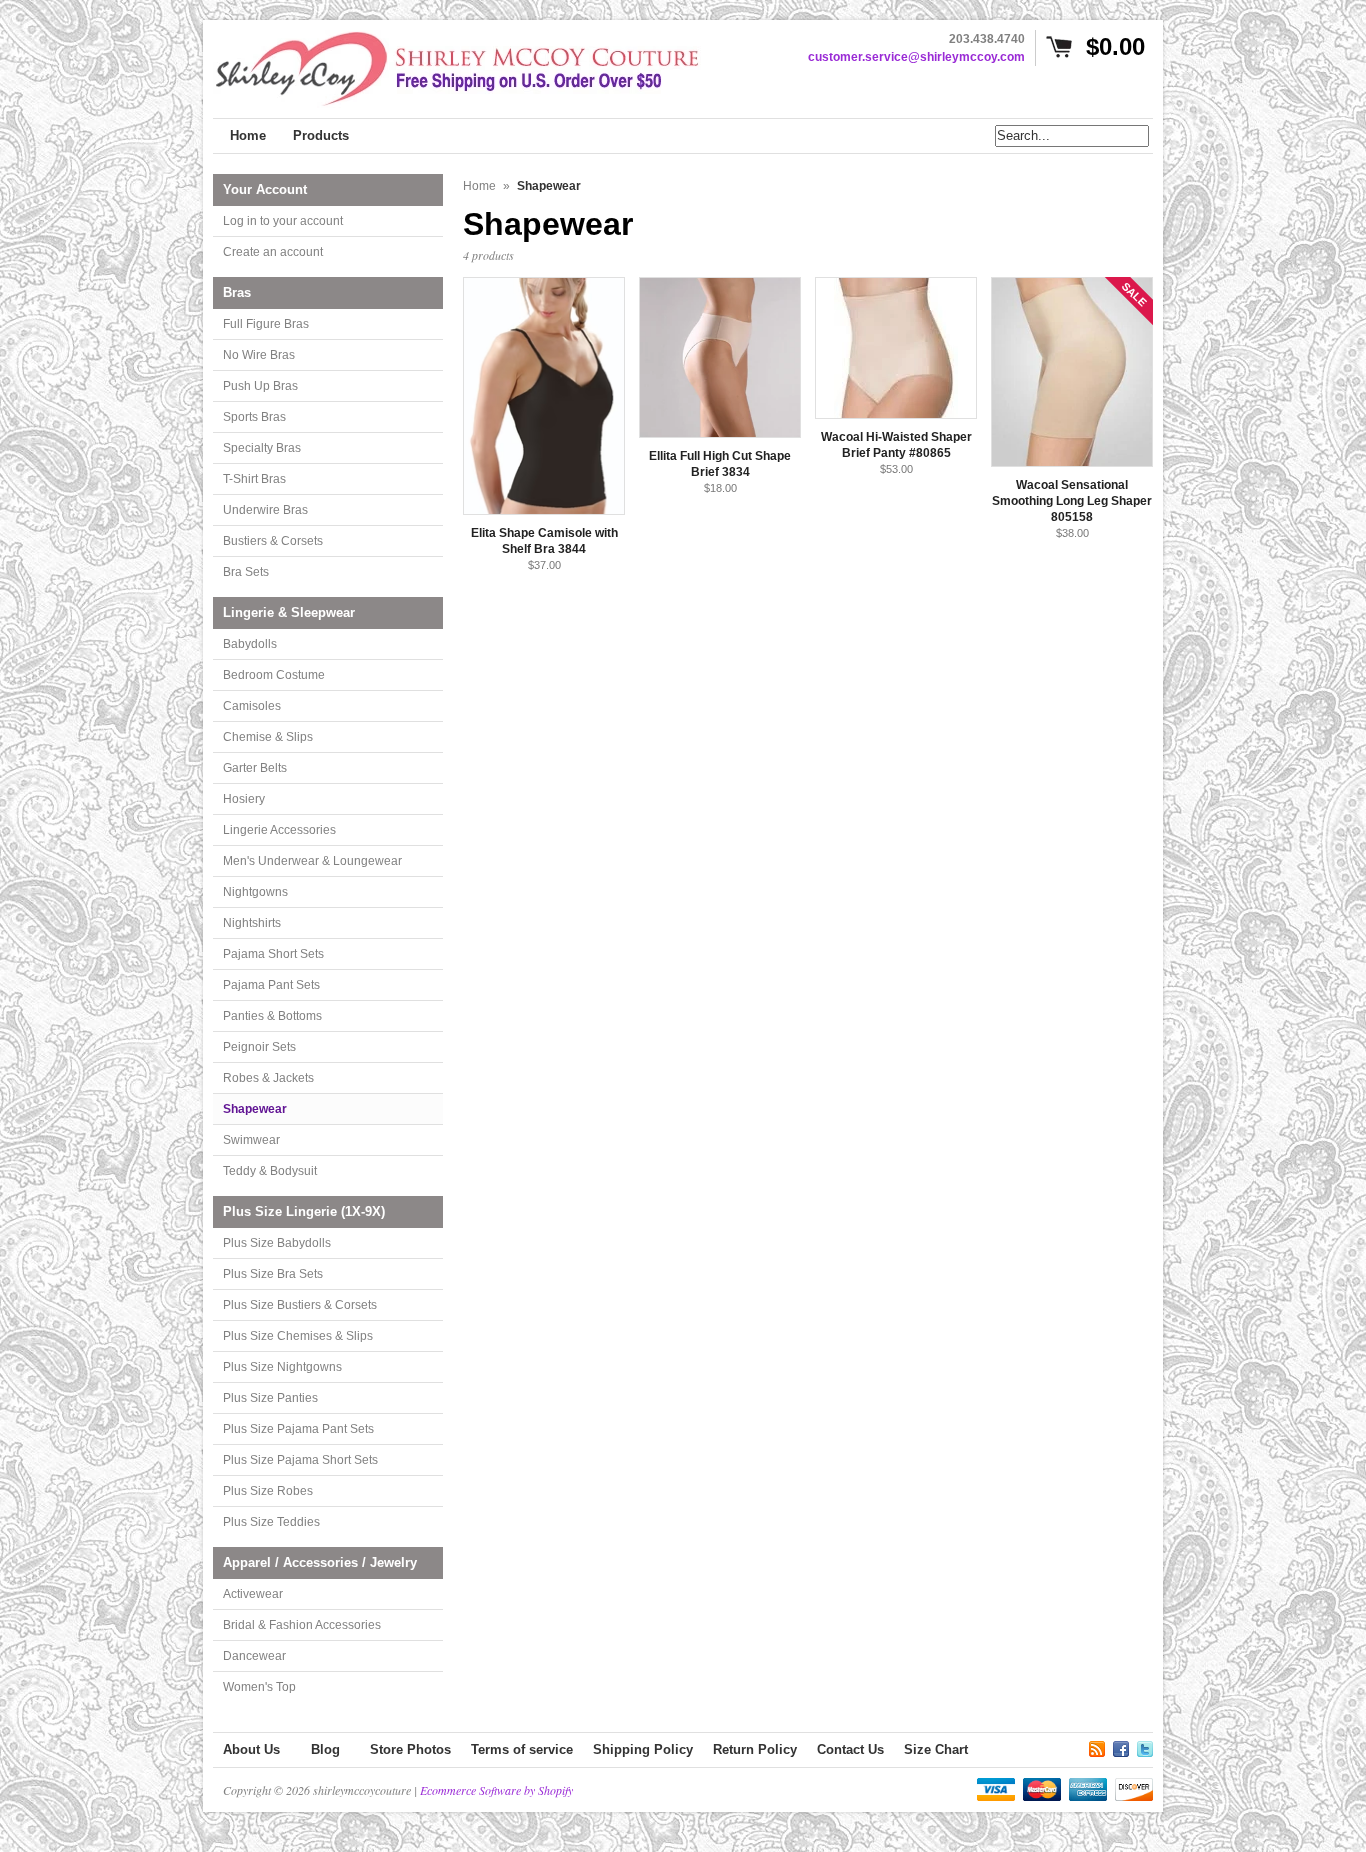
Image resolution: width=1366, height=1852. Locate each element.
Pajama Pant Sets (271, 985)
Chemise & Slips (268, 737)
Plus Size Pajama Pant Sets (298, 1429)
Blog (325, 1749)
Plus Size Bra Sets (273, 1274)
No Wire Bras (259, 355)
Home (479, 186)
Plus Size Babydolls (277, 1243)
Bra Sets (246, 572)
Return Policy (755, 1749)
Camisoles (252, 706)
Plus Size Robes (268, 1491)
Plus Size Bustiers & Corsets (300, 1305)
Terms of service (522, 1749)
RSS (1097, 1746)
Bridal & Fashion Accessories (302, 1625)
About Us (251, 1749)
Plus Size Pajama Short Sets (300, 1460)
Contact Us (850, 1749)
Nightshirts (252, 923)
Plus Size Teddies (271, 1522)
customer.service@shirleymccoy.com (916, 57)
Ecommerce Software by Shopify (496, 1790)
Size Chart (936, 1749)
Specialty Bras (262, 448)
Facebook (1121, 1746)
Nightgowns (255, 892)
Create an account (273, 252)
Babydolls (250, 644)
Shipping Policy (643, 1749)
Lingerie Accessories (279, 830)
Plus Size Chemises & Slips (298, 1336)
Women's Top (259, 1687)
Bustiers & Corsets (273, 541)
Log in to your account (283, 221)
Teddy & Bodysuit (270, 1171)
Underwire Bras (265, 510)
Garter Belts (255, 768)
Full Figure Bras (266, 324)
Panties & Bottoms (272, 1016)
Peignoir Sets (259, 1047)
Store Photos (410, 1749)
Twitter (1145, 1746)
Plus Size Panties (270, 1398)
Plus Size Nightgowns (282, 1367)
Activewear (253, 1594)
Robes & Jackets (268, 1078)
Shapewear (255, 1109)
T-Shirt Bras (254, 479)
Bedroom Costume (274, 675)
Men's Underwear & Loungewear (312, 861)
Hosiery (244, 799)
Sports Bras (254, 417)
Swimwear (251, 1140)
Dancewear (254, 1656)
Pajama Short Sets (273, 954)
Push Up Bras (260, 386)
